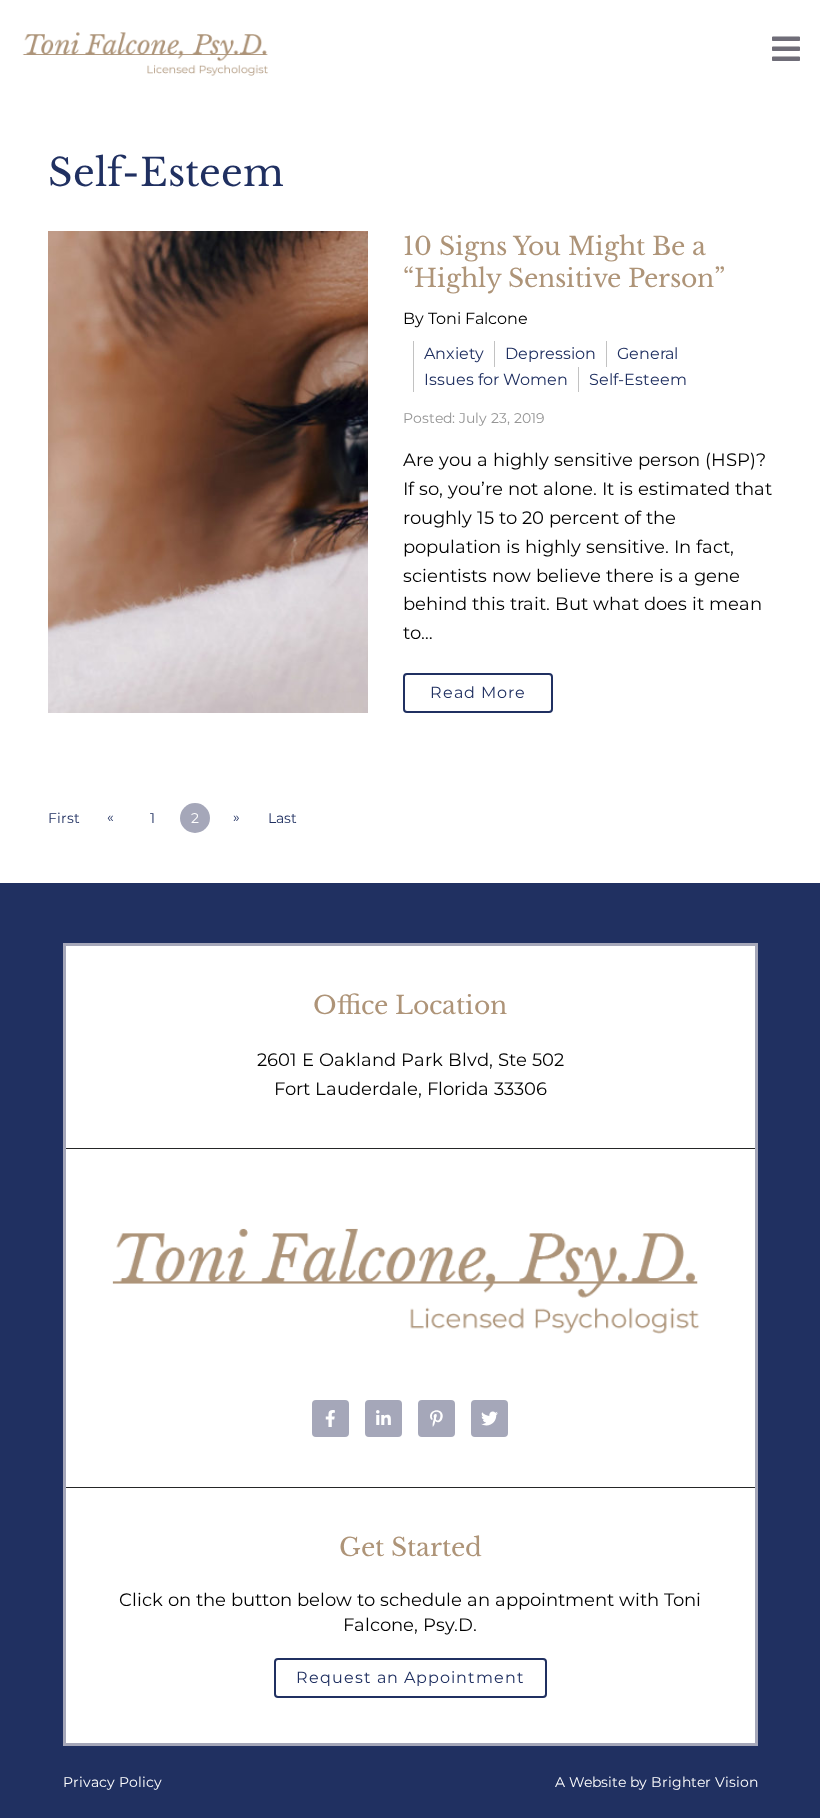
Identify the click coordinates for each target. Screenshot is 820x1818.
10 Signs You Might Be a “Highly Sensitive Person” (564, 263)
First (64, 818)
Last (282, 818)
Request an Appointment (410, 1677)
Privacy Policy (112, 1782)
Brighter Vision (704, 1782)
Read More (478, 692)
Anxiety (454, 353)
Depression (550, 353)
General (647, 353)
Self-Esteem (638, 379)
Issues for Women (496, 379)
